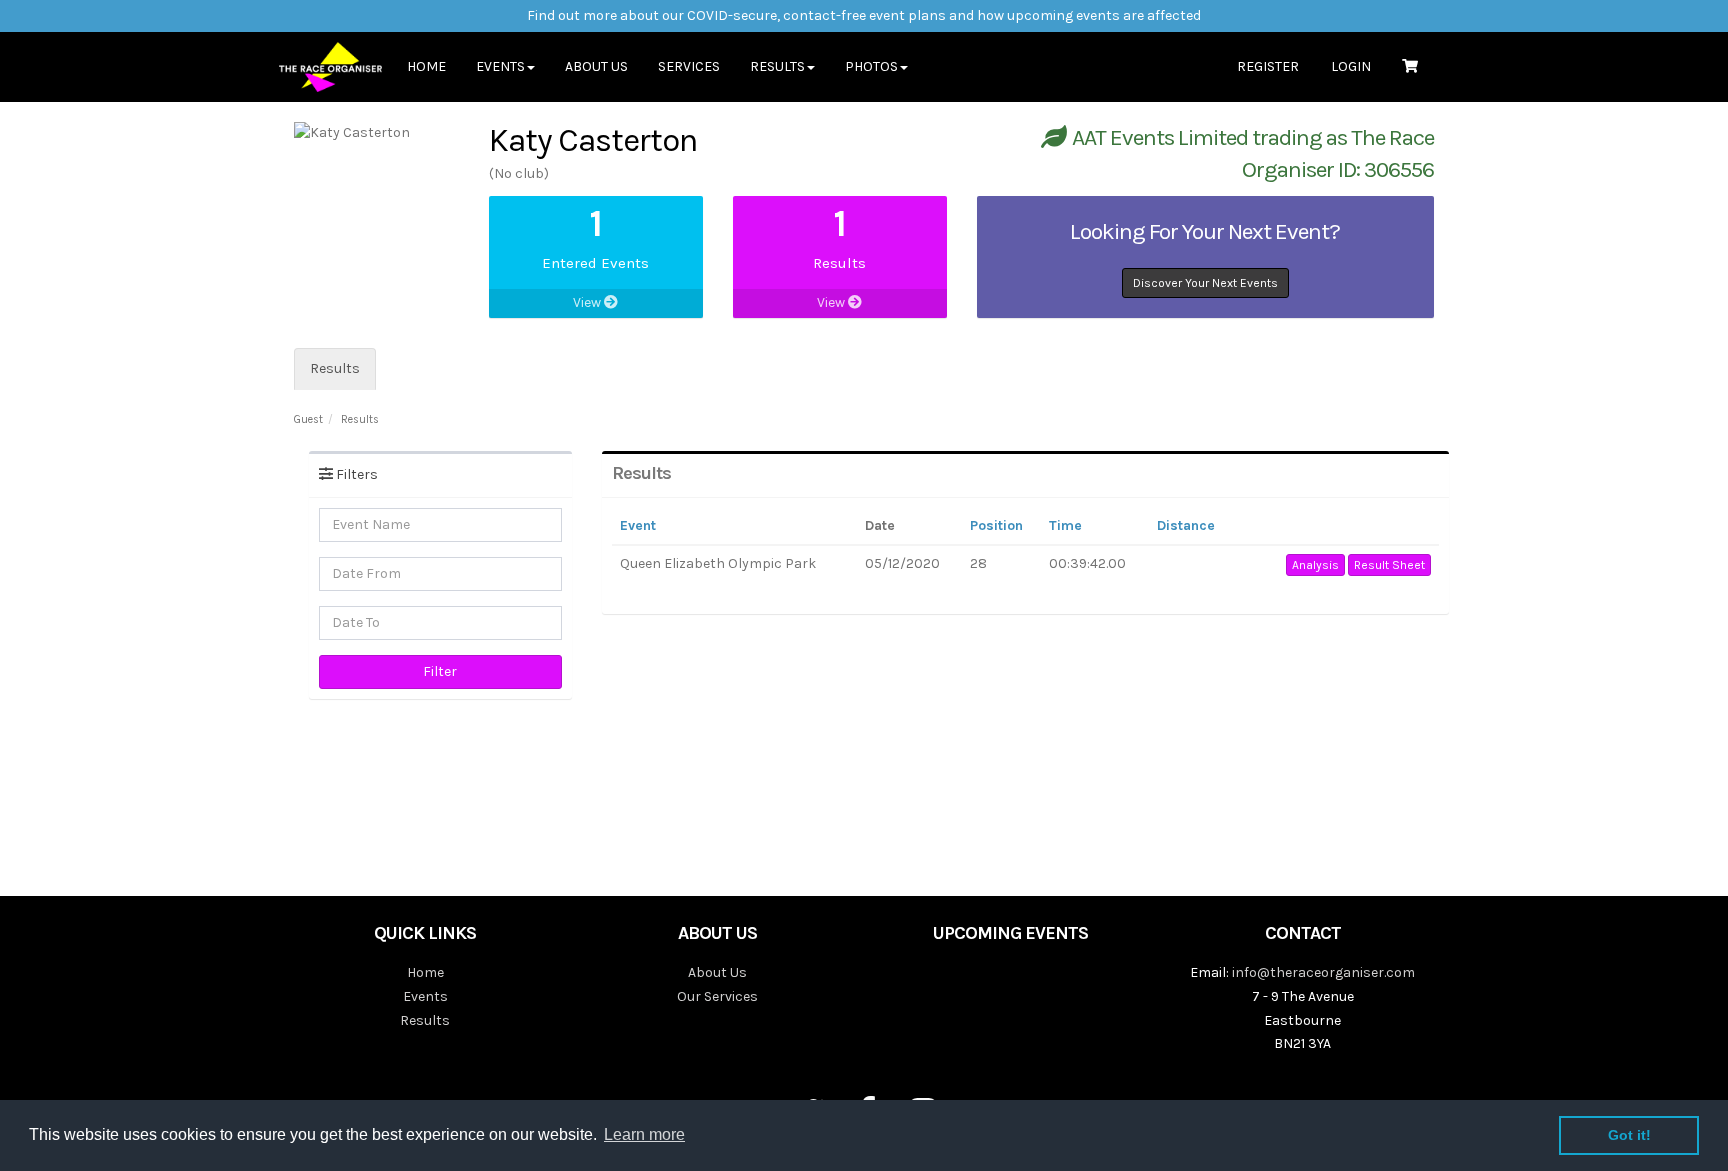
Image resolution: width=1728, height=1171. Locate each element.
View (588, 302)
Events (425, 996)
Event (638, 525)
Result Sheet (1389, 565)
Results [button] (777, 66)
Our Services (717, 996)
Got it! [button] (1629, 1135)
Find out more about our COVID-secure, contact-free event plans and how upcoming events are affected (864, 15)
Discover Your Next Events (1205, 283)
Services (689, 66)
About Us (596, 66)
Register (1268, 66)
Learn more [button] (644, 1134)
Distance (1186, 525)
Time (1065, 525)
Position (996, 525)
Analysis (1315, 565)
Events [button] (500, 66)
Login (1351, 66)
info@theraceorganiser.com (1323, 972)
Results (335, 368)
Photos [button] (871, 66)
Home (426, 66)
